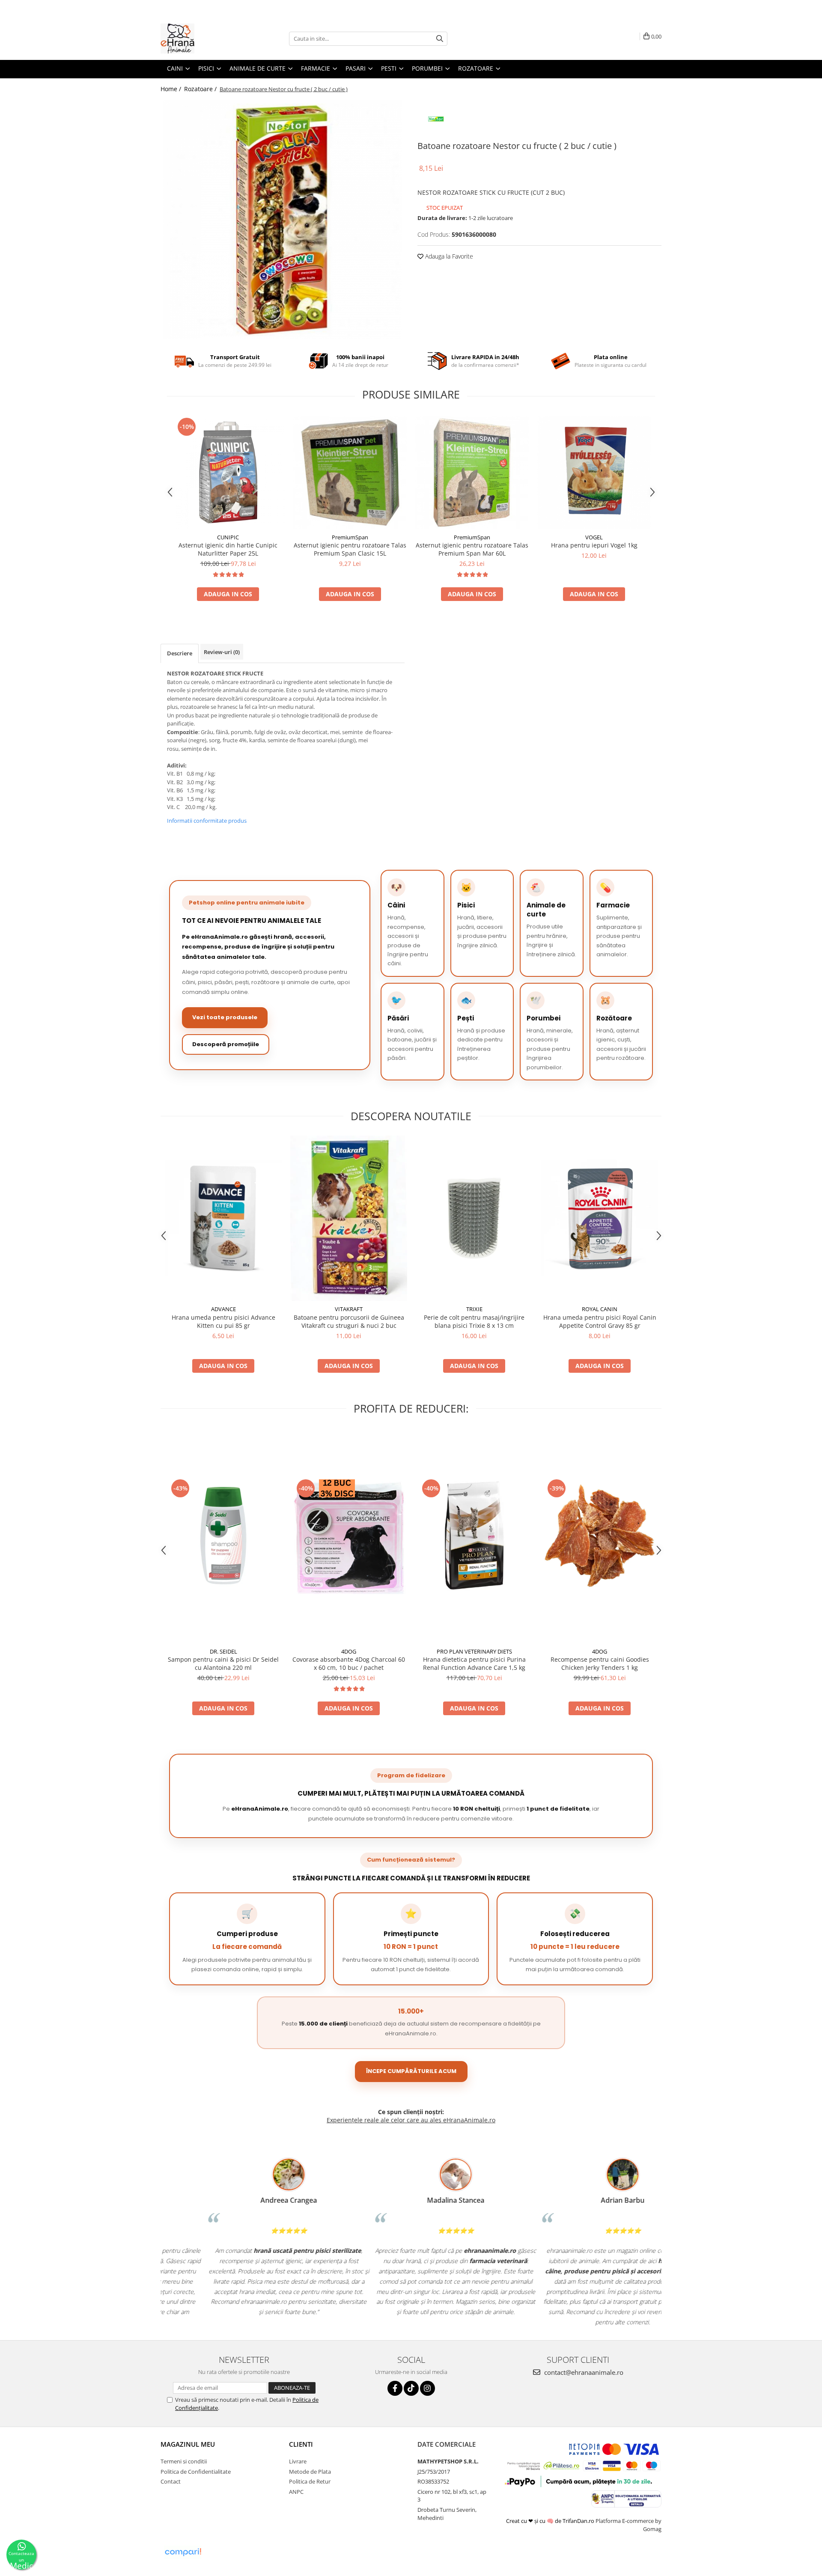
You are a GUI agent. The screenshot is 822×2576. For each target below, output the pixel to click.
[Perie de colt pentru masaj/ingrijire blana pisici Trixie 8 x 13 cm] (474, 1218)
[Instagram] (427, 2388)
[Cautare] (440, 39)
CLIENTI (301, 2444)
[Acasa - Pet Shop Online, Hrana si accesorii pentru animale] (203, 39)
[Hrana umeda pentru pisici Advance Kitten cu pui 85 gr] (223, 1218)
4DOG (349, 1651)
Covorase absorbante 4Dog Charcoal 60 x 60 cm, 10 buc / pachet (349, 1663)
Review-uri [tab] (222, 652)
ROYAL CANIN (600, 1309)
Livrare (298, 2461)
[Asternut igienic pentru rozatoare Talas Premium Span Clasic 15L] (350, 472)
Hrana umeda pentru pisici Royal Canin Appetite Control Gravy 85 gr (600, 1321)
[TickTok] (411, 2388)
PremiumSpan (350, 537)
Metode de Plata (310, 2472)
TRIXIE (474, 1309)
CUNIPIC (228, 537)
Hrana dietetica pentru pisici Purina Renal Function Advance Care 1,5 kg (474, 1663)
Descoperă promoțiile (226, 1044)
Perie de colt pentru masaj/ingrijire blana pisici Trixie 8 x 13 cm (474, 1321)
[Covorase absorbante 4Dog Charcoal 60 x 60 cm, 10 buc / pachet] (349, 1536)
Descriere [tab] (180, 653)
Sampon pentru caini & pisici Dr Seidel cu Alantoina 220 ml (223, 1663)
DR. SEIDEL (223, 1651)
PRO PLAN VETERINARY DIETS (474, 1651)
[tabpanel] (283, 220)
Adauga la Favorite (448, 256)
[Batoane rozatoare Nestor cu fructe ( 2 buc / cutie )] (283, 220)
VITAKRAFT (349, 1309)
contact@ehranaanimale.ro (583, 2372)
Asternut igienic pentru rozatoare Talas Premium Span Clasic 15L (350, 549)
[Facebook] (395, 2388)
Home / (172, 89)
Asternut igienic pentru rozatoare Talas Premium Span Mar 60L (472, 549)
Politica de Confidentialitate (196, 2472)
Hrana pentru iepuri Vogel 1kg (594, 545)
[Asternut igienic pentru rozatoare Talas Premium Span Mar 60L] (472, 472)
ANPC (296, 2492)
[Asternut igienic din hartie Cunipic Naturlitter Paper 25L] (228, 472)
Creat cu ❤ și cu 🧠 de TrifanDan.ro (551, 2521)
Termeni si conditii (184, 2461)
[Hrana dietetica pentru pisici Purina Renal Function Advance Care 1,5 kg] (474, 1536)
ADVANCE (223, 1309)
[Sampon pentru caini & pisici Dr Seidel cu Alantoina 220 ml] (223, 1536)
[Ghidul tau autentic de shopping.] (183, 2552)
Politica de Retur (310, 2481)
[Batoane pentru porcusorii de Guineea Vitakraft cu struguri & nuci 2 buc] (349, 1218)
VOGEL (594, 537)
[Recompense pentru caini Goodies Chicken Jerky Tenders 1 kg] (600, 1536)
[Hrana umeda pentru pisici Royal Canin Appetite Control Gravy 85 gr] (600, 1218)
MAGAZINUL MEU (188, 2444)
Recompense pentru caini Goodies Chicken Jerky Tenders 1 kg (600, 1663)
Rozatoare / (201, 89)
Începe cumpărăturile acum (411, 2071)
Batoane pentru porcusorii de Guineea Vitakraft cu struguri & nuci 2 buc (349, 1321)
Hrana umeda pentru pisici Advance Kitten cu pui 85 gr (223, 1321)
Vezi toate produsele (225, 1017)
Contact (171, 2481)
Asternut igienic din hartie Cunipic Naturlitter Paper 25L (228, 549)
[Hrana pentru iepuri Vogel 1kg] (594, 472)
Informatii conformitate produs (207, 821)
